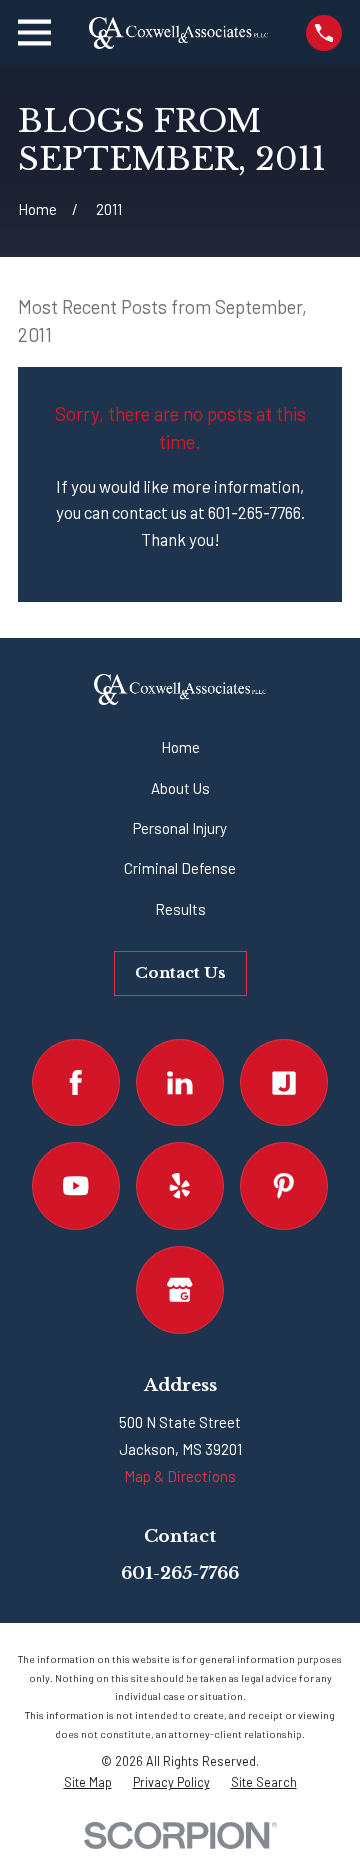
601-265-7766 (180, 1573)
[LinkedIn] (180, 1083)
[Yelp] (180, 1186)
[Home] (178, 33)
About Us (180, 788)
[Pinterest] (284, 1186)
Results (180, 909)
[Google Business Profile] (180, 1290)
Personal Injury (180, 828)
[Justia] (284, 1083)
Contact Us (180, 972)
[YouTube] (76, 1186)
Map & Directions (180, 1476)
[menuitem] (88, 1782)
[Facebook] (76, 1083)
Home (180, 747)
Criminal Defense (180, 868)
